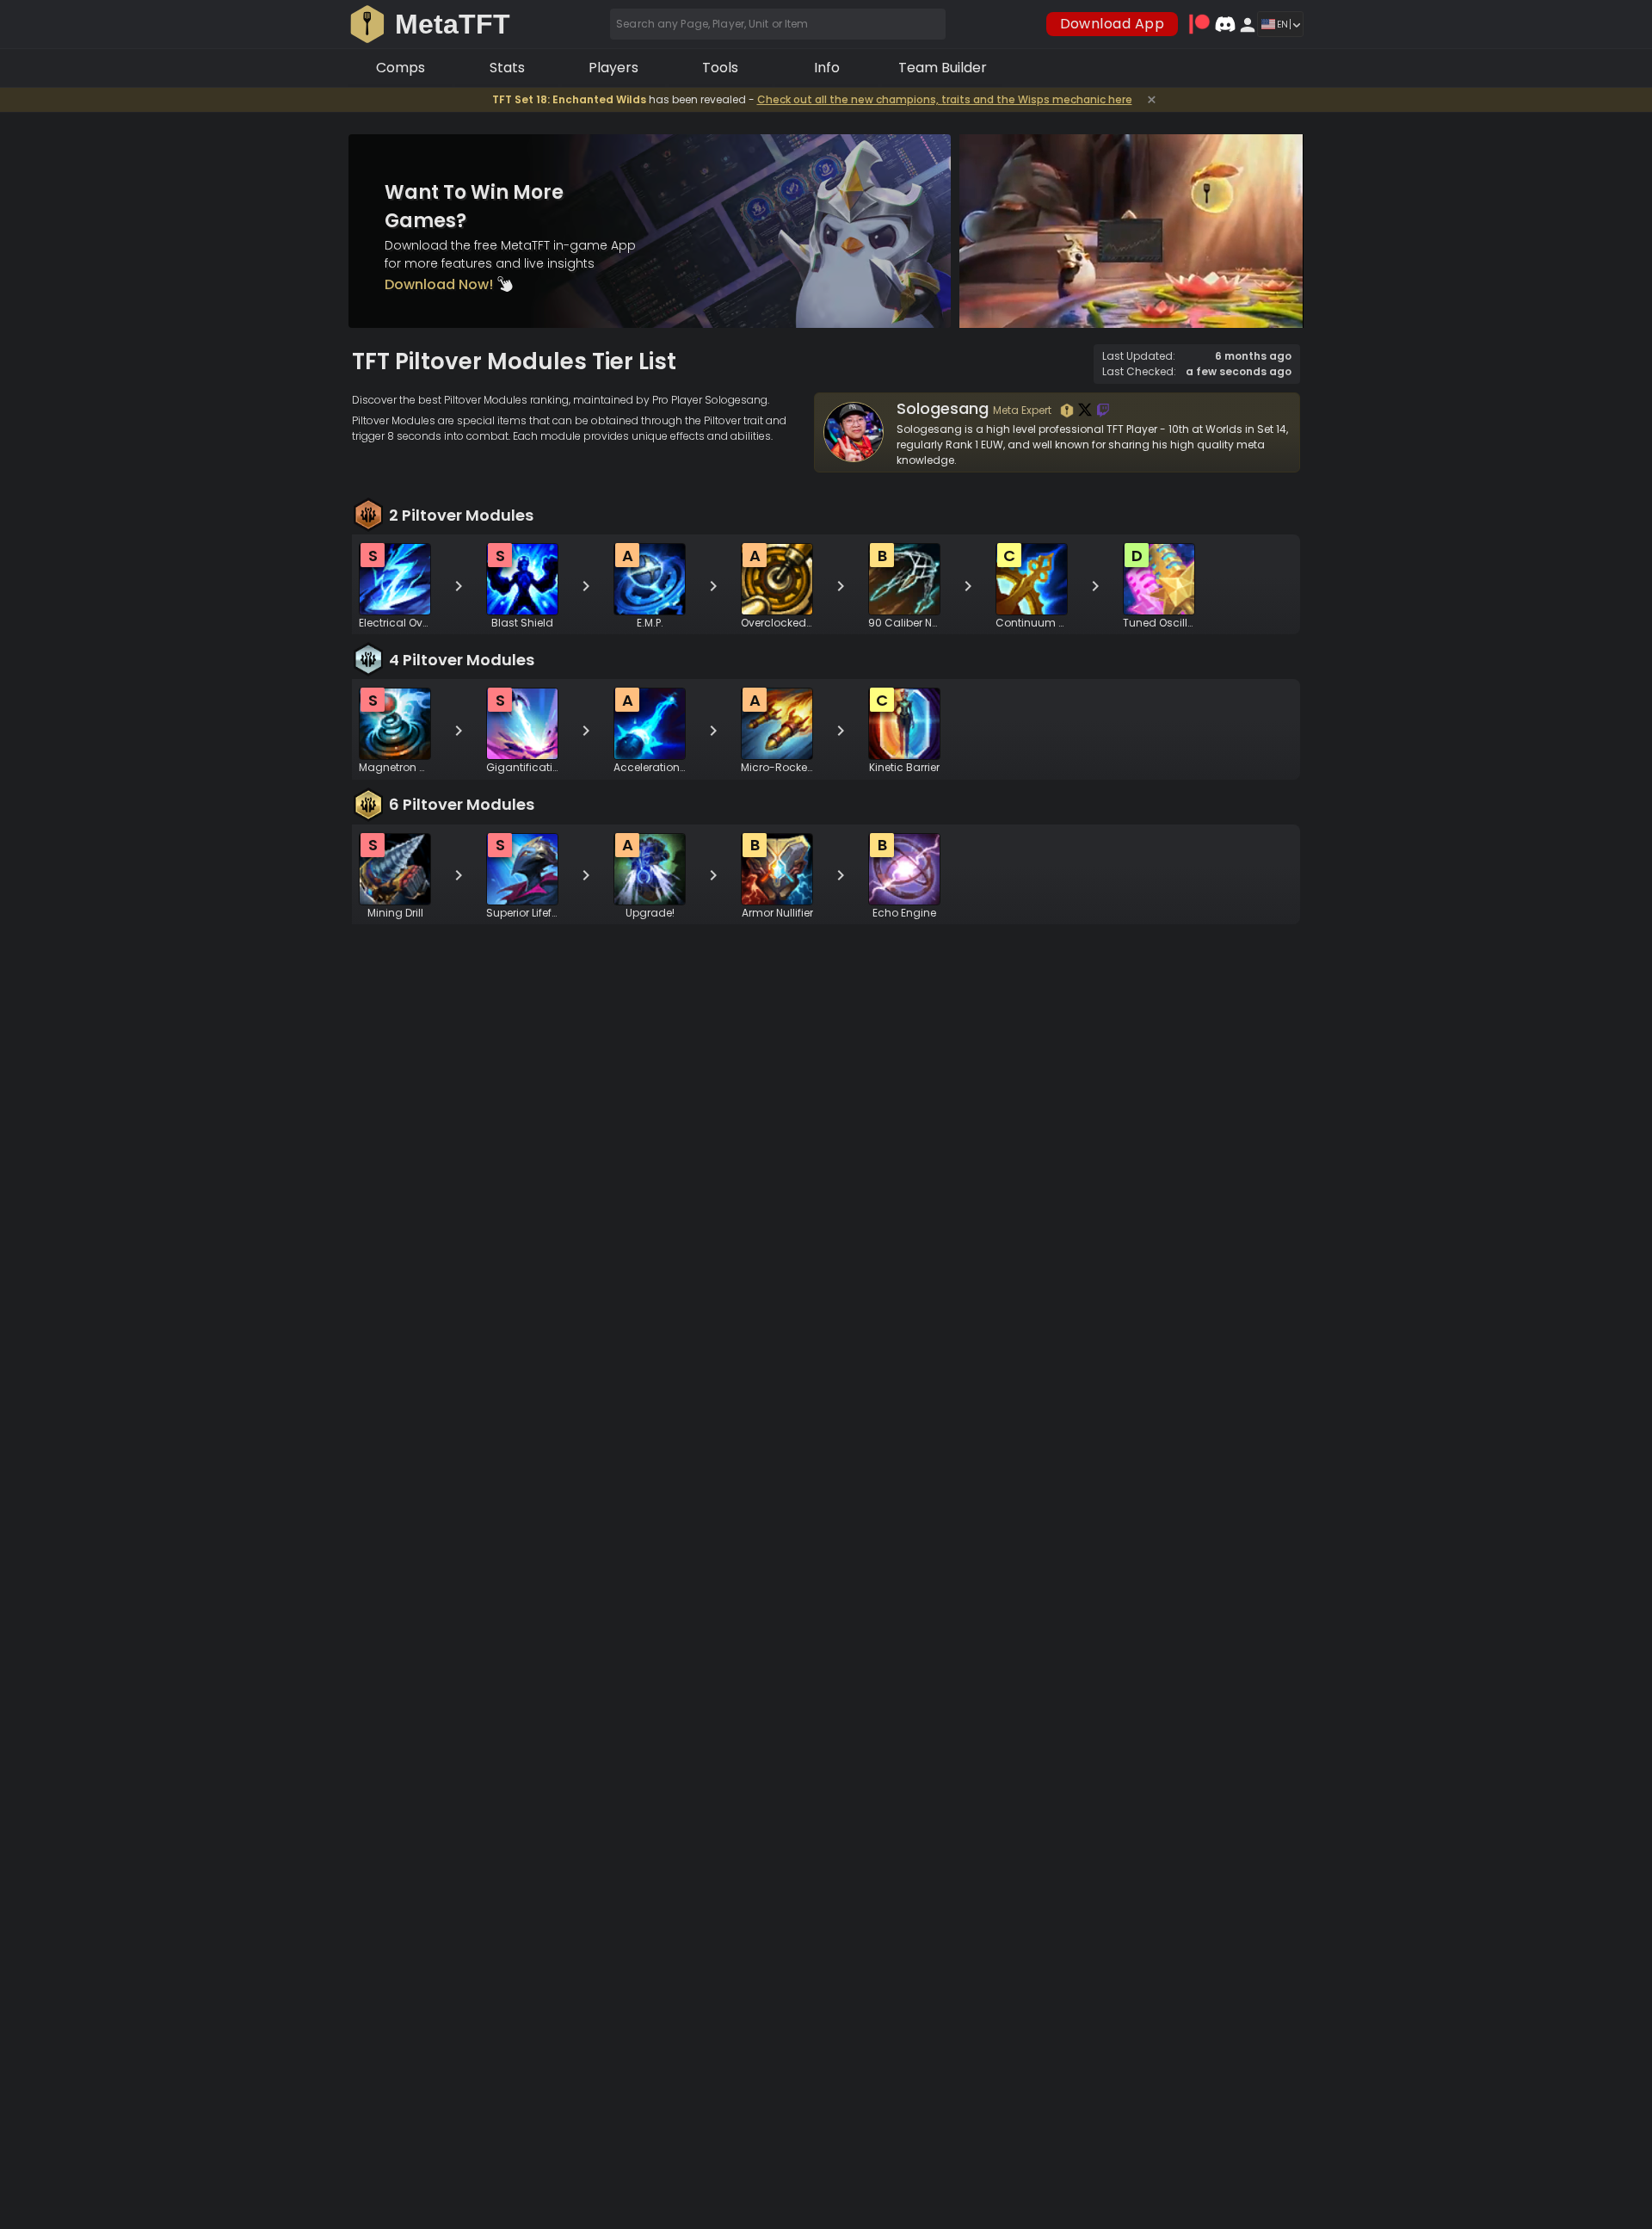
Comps (401, 68)
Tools (720, 68)
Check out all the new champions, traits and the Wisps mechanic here (945, 99)
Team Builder (943, 68)
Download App (1113, 24)
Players (613, 68)
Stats (507, 68)
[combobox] (778, 24)
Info (827, 68)
